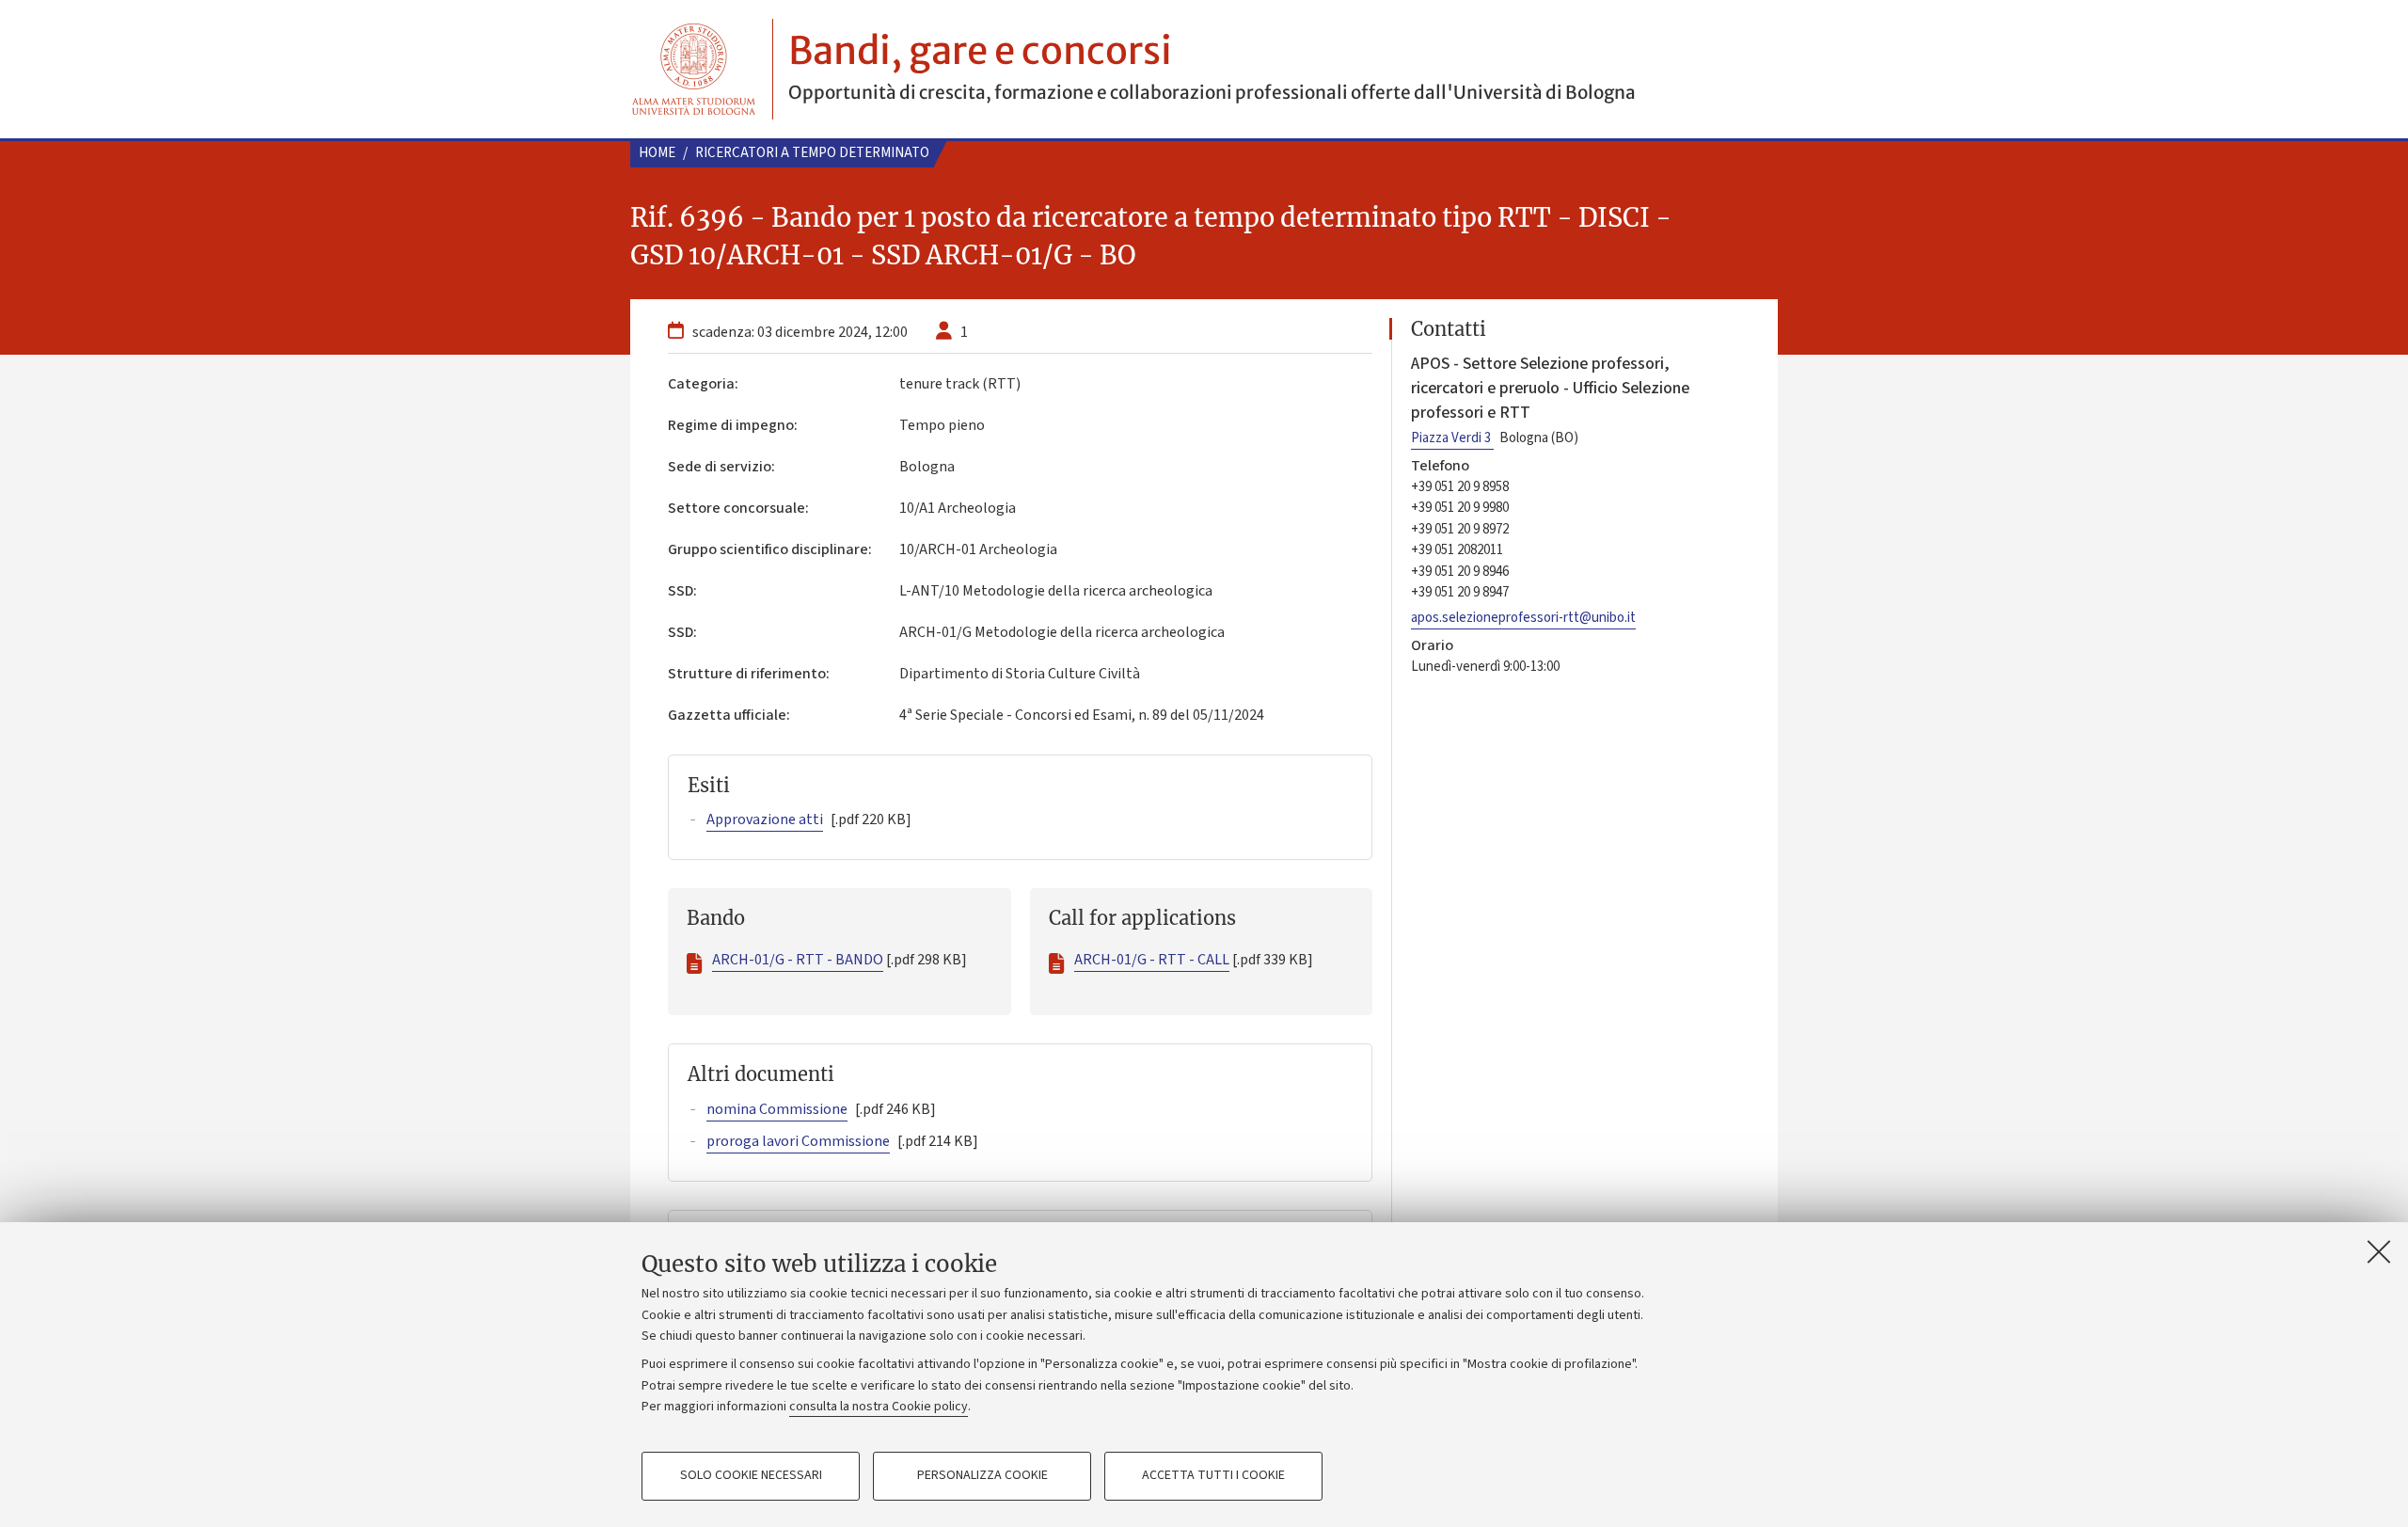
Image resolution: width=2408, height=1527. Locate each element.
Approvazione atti (765, 819)
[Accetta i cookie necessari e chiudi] (2379, 1251)
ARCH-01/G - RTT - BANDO (798, 960)
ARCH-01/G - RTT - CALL (1152, 960)
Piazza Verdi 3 (1452, 438)
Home (657, 153)
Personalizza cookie (982, 1476)
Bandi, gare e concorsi (980, 51)
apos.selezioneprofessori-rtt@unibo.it (1523, 618)
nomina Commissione (777, 1109)
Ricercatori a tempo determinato (812, 153)
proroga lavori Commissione (798, 1141)
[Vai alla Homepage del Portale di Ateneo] (694, 69)
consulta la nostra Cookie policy (879, 1407)
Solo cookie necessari (751, 1476)
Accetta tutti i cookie (1213, 1476)
